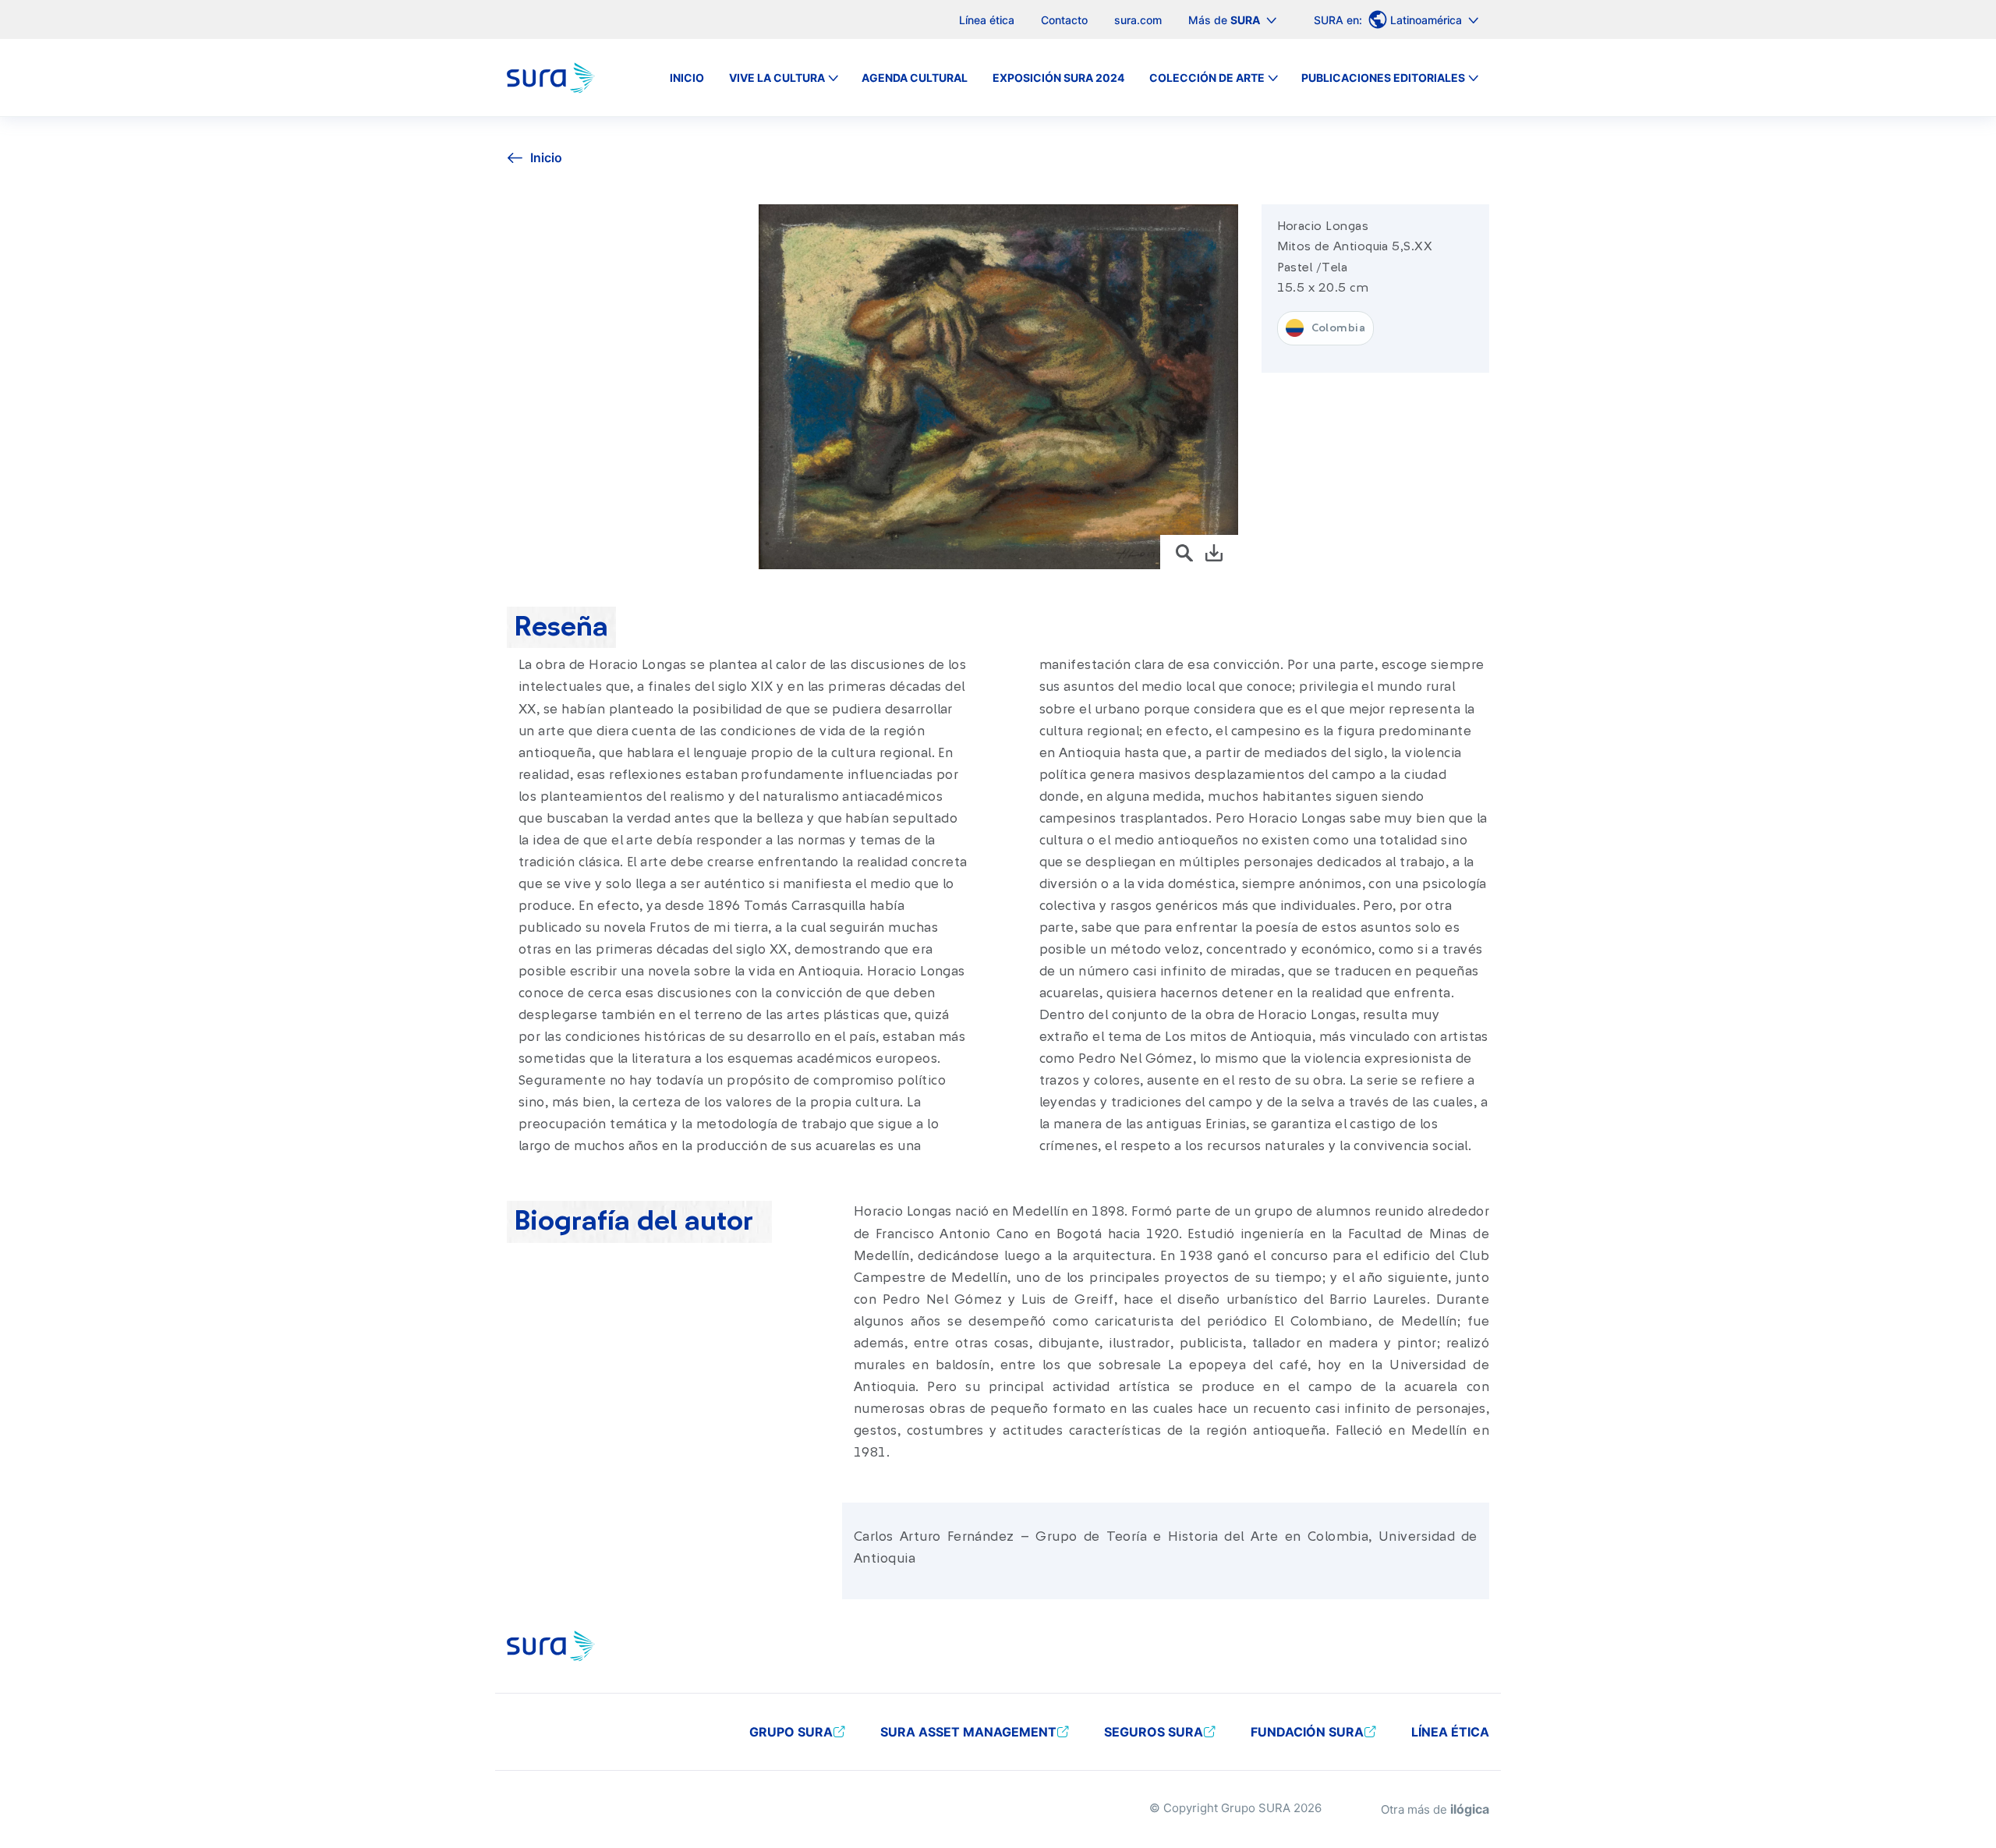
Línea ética (987, 20)
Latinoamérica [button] (1428, 20)
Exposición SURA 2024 (1058, 78)
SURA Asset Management (968, 1732)
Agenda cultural (915, 78)
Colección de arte (1207, 78)
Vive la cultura (777, 78)
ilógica (1470, 1809)
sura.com (1138, 20)
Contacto (1064, 20)
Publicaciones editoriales (1383, 78)
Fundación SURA (1307, 1732)
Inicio (687, 78)
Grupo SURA (791, 1732)
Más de (1224, 20)
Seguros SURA (1154, 1732)
